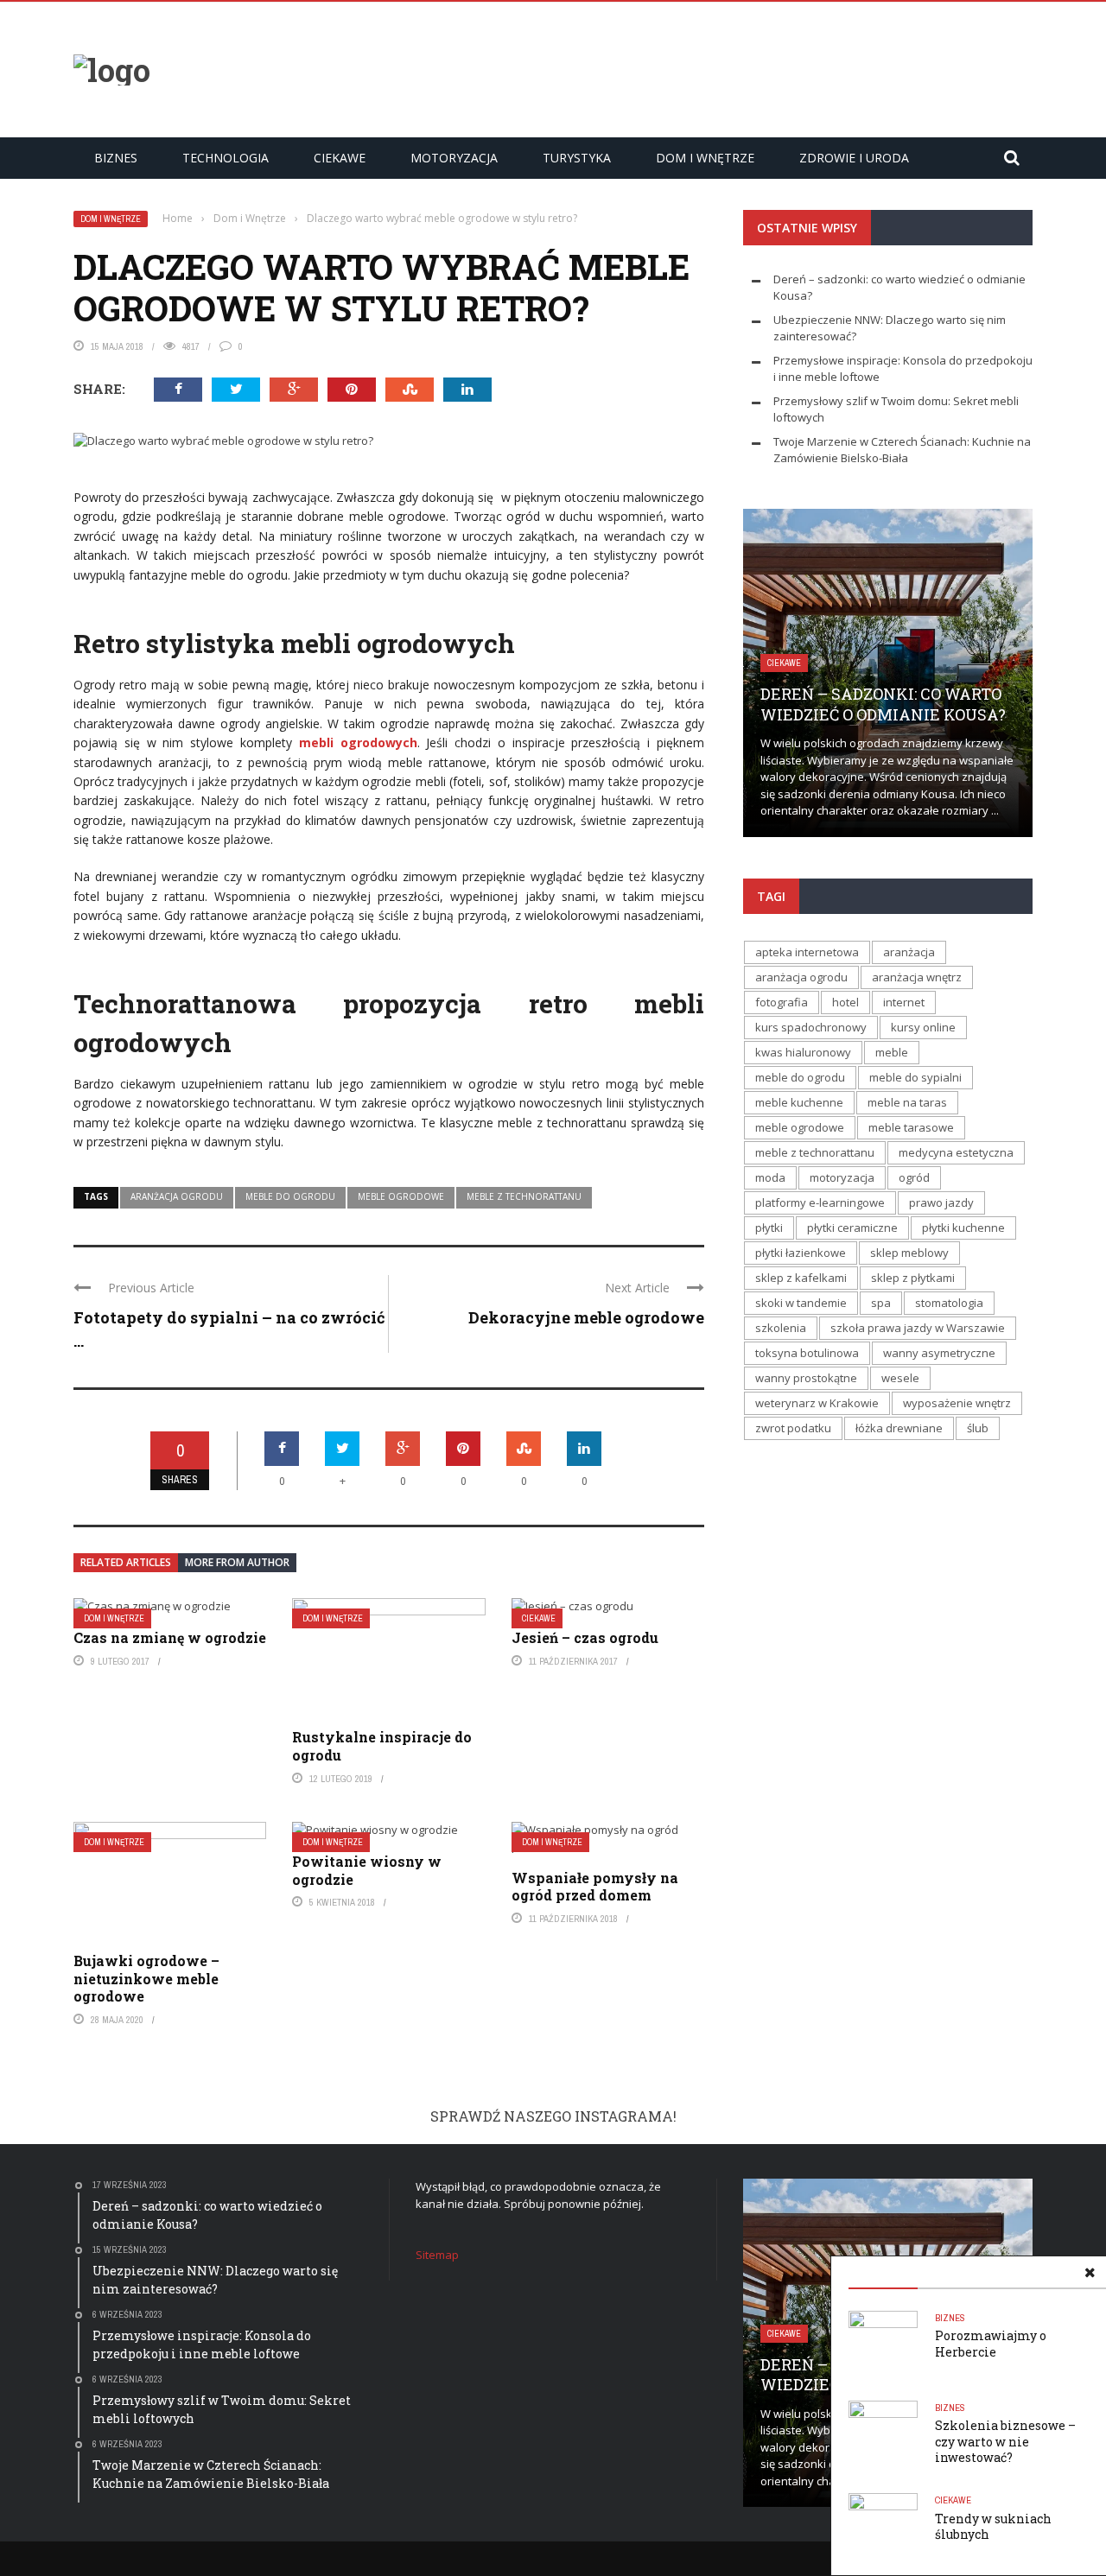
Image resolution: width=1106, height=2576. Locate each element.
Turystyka (59, 247)
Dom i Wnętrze (69, 282)
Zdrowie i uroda (73, 318)
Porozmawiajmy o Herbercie (991, 2343)
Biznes (45, 105)
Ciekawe (340, 158)
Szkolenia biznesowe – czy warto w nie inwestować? (1005, 2441)
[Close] (21, 21)
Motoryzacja (66, 212)
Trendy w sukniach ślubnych (993, 2526)
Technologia (226, 158)
